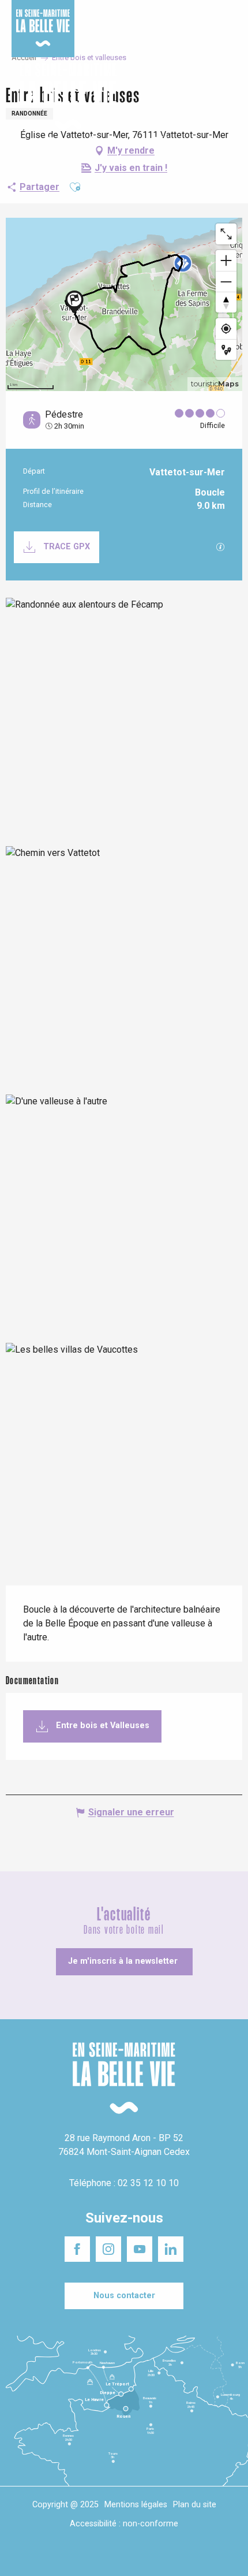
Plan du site (195, 2505)
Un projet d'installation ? (119, 17)
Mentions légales (136, 2505)
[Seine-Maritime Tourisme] (63, 97)
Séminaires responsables (196, 17)
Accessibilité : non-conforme (124, 2524)
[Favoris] (203, 97)
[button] (229, 97)
